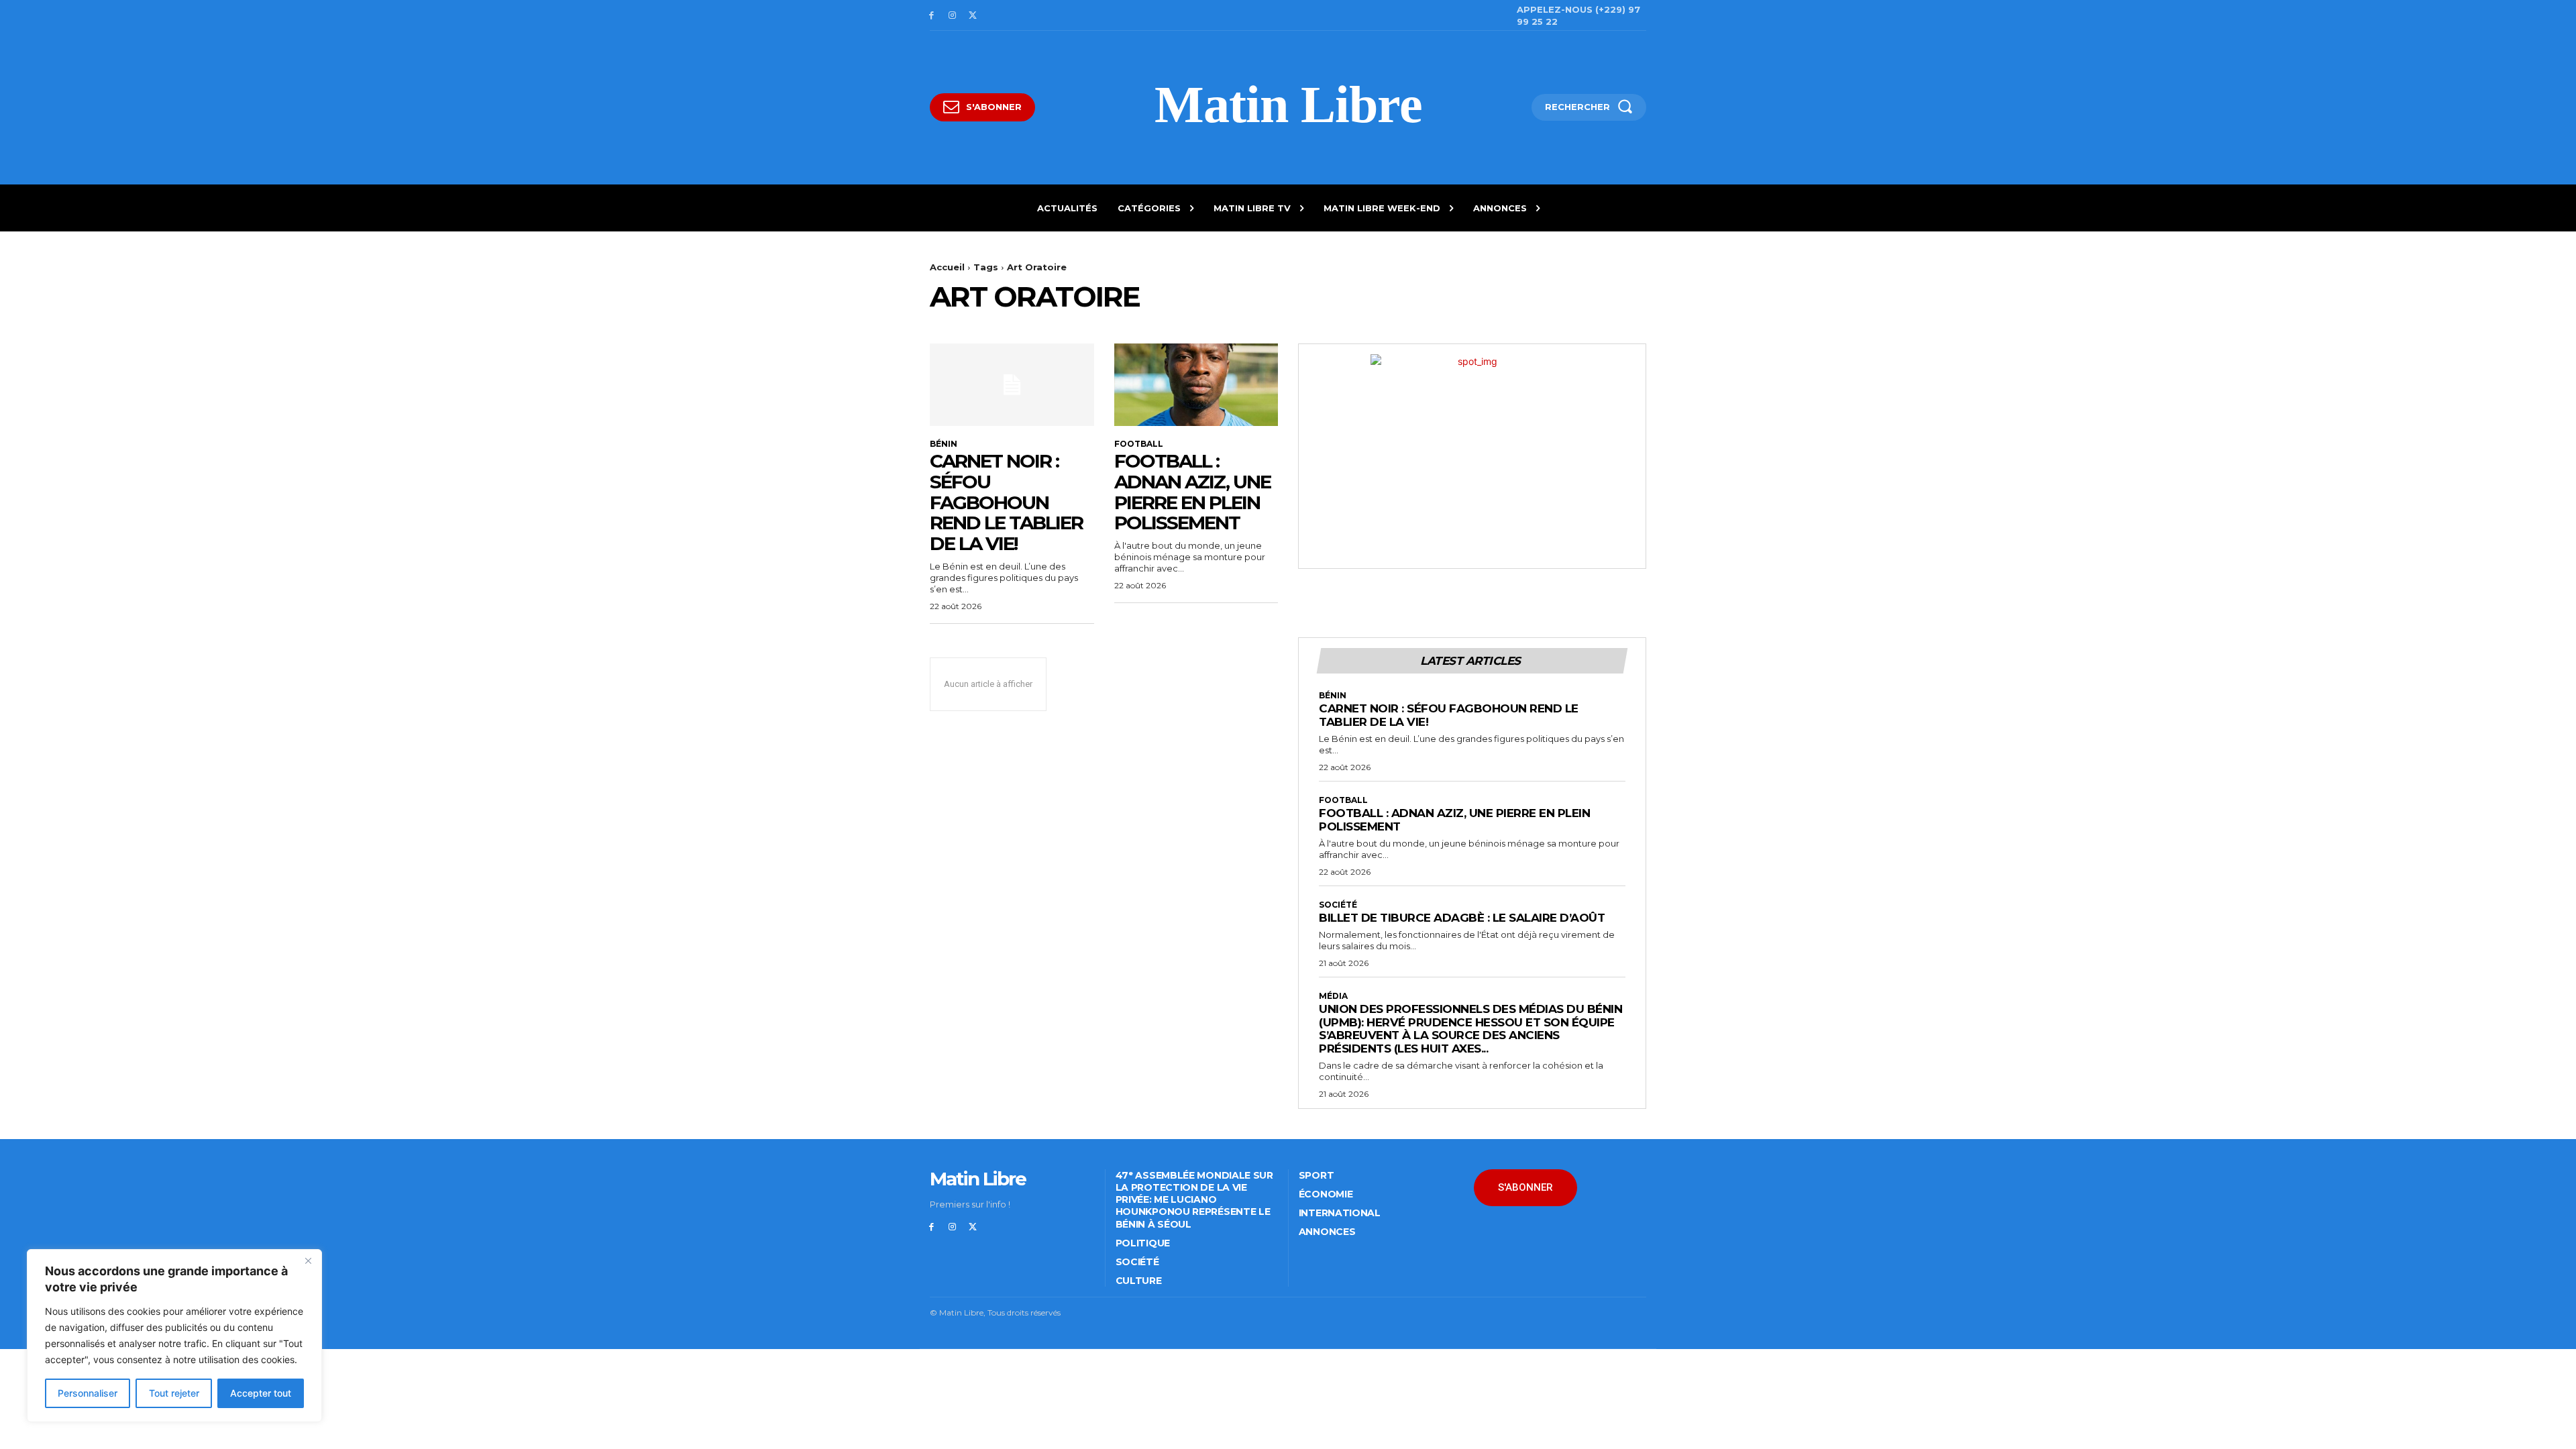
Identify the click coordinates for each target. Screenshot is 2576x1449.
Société (1338, 905)
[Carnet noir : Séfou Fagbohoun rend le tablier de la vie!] (1012, 384)
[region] (174, 1336)
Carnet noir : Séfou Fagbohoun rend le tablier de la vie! (1006, 502)
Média (1333, 996)
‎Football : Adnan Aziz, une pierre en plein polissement (1192, 492)
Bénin (944, 444)
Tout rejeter (174, 1393)
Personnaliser (88, 1393)
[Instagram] (952, 16)
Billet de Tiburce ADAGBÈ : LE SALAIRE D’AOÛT (1462, 918)
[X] (973, 16)
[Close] (308, 1260)
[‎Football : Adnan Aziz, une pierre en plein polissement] (1196, 384)
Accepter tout (261, 1393)
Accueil (947, 267)
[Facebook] (931, 16)
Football (1139, 444)
